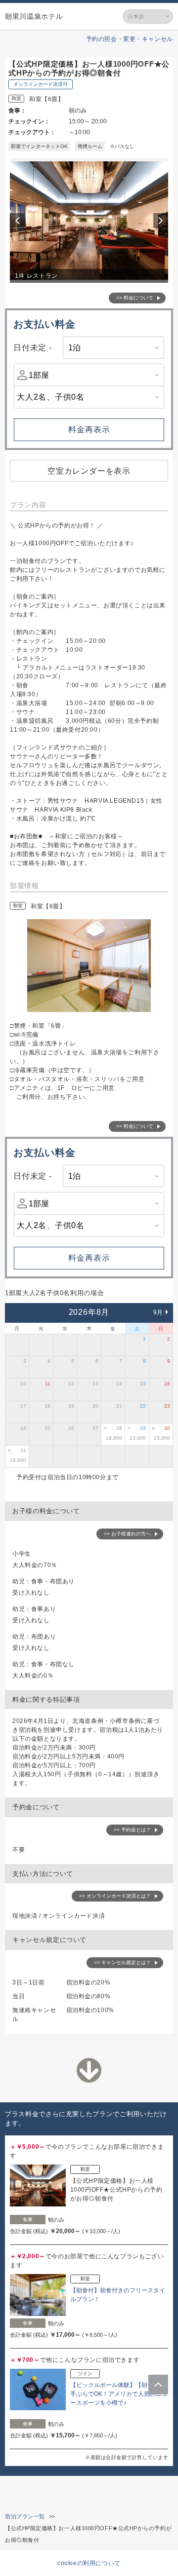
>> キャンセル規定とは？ (122, 1962)
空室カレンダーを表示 (89, 471)
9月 (158, 1312)
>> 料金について (135, 298)
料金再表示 (89, 429)
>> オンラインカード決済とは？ (115, 1896)
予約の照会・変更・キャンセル (130, 39)
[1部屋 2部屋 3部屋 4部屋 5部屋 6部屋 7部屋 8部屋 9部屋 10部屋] (89, 375)
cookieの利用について (89, 2563)
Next (162, 221)
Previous (19, 221)
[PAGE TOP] (158, 2385)
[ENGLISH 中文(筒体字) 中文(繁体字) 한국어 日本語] (148, 17)
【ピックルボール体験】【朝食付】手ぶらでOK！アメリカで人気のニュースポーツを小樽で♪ (119, 2394)
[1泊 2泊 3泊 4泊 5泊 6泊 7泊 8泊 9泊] (113, 348)
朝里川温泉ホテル (34, 16)
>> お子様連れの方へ (127, 1534)
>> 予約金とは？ (132, 1830)
